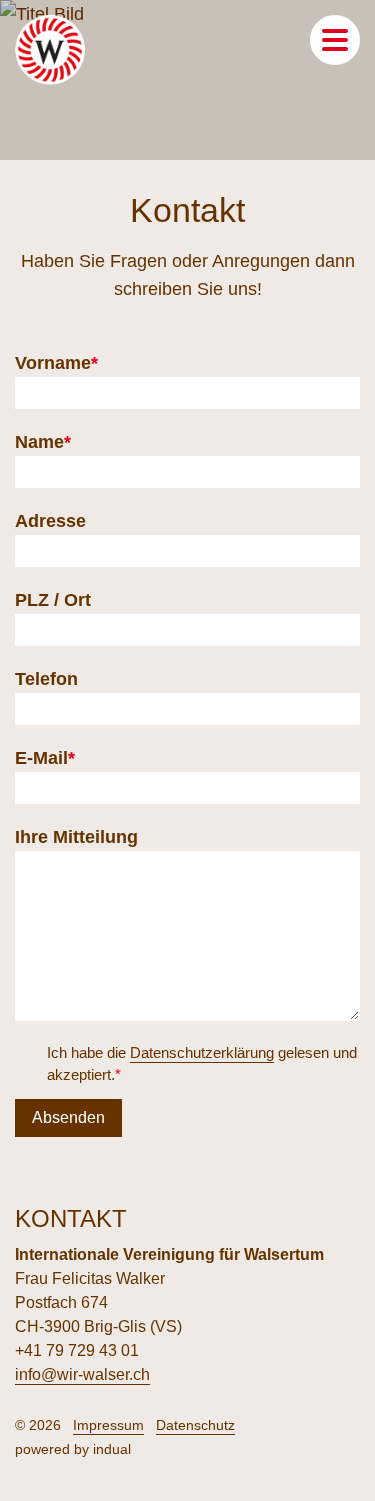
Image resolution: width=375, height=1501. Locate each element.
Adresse (50, 521)
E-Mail (58, 760)
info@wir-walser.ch (82, 1374)
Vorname (58, 365)
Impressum (108, 1425)
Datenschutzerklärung (202, 1052)
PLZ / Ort (53, 600)
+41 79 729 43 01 (77, 1350)
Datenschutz (195, 1425)
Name (58, 444)
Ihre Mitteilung (76, 837)
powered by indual (73, 1449)
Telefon (46, 679)
